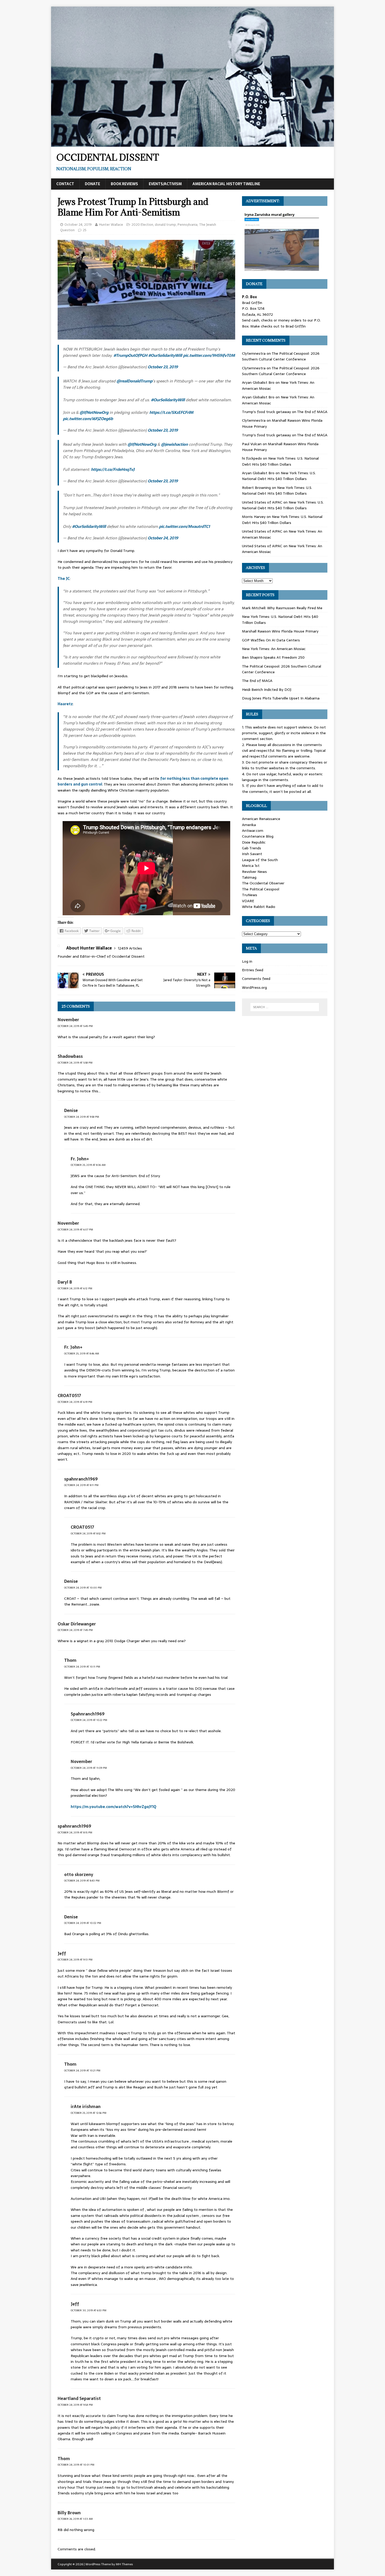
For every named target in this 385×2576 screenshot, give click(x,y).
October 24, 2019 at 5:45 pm (75, 1026)
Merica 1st (251, 866)
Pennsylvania (188, 225)
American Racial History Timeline (226, 184)
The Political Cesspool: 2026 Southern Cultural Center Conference (281, 356)
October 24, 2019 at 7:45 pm (75, 1630)
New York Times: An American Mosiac (274, 649)
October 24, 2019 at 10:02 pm (83, 1923)
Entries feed (253, 970)
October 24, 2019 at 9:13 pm (75, 1960)
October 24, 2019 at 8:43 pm (82, 1881)
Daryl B (65, 1282)
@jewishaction (174, 444)
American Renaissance (261, 819)
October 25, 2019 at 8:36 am (88, 1165)
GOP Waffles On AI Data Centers (271, 640)
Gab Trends (252, 848)
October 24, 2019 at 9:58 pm (82, 1117)
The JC (64, 579)
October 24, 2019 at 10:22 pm (89, 1720)
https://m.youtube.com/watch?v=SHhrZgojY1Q (114, 1807)
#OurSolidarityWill (165, 355)
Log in (247, 961)
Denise (71, 1110)
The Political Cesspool (261, 889)
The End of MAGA (312, 412)
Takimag (249, 877)
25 (85, 230)
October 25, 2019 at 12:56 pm (89, 2113)
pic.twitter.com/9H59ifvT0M (209, 355)
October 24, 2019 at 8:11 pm (81, 1485)
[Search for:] (285, 1007)
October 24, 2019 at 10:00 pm (83, 1588)
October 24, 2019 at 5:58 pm (75, 1063)
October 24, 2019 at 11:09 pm (89, 1768)
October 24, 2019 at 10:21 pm (82, 2071)
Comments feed (256, 979)
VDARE (248, 901)
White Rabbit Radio (259, 907)
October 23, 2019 (163, 367)
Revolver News (254, 872)
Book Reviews (124, 184)
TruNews (250, 895)
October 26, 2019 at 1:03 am (75, 2519)
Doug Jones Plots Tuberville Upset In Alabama (281, 698)
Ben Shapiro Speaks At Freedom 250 (273, 657)
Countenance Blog (258, 836)
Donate (92, 184)
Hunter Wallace (111, 225)
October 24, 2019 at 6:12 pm (75, 1288)
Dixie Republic (254, 842)
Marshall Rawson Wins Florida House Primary (280, 631)
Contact (65, 184)
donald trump (165, 225)
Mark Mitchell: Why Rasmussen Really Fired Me (282, 608)
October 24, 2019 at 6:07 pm (75, 1230)
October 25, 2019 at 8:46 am (82, 1354)
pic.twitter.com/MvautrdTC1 (184, 526)
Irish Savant (252, 854)
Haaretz (65, 704)
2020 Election (142, 225)
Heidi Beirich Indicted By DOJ (267, 690)
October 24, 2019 (78, 225)
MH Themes (124, 2564)
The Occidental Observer (263, 883)
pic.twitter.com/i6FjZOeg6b (88, 419)
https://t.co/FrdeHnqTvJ (113, 469)
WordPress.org (254, 987)
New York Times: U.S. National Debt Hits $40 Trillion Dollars (280, 461)
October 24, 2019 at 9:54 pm (75, 2405)
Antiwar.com (253, 831)
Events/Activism (165, 184)
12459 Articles (130, 948)
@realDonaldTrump (134, 381)
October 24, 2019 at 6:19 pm (75, 1402)
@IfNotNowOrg (94, 412)
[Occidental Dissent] (192, 144)
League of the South (260, 860)
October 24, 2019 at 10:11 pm (82, 1667)
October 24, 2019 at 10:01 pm (76, 2465)
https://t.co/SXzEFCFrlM (171, 412)
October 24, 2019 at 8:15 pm (75, 1832)
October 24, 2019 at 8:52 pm (88, 1533)
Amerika (249, 825)
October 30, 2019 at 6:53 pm (89, 2310)
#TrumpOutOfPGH (130, 355)
